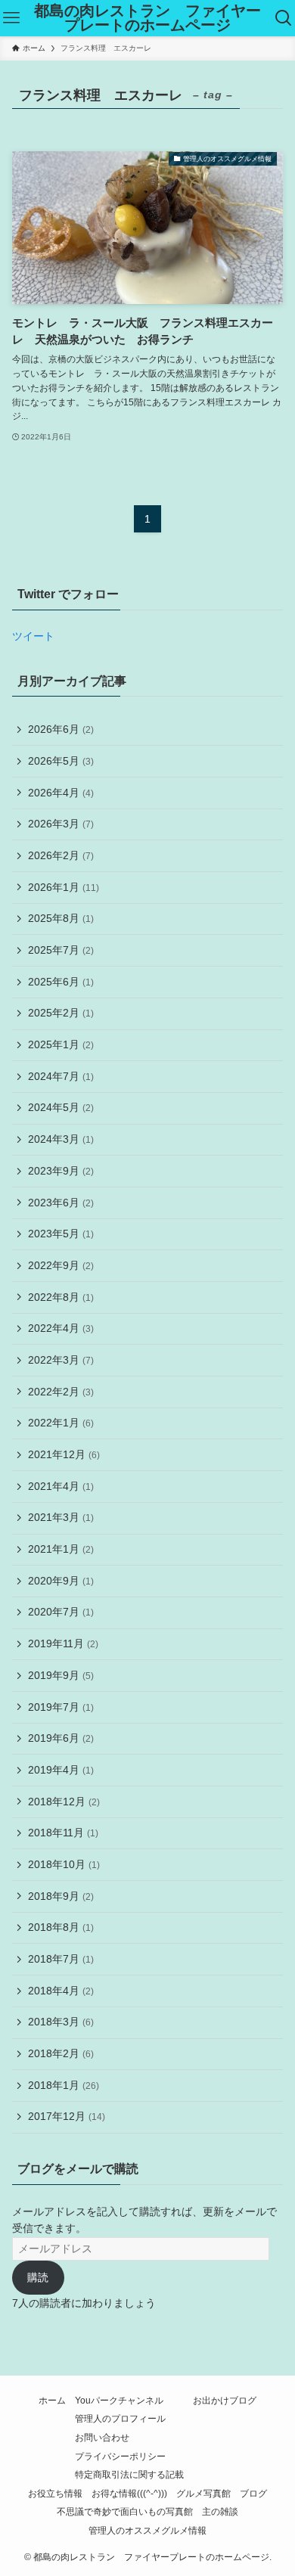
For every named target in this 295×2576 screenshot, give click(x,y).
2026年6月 (61, 729)
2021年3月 (61, 1517)
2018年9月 (61, 1896)
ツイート (33, 636)
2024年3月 (61, 1139)
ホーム (52, 2400)
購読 (38, 2277)
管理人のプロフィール (120, 2418)
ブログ (253, 2493)
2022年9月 (61, 1265)
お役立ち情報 (55, 2493)
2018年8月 (61, 1927)
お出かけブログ (225, 2400)
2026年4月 (61, 793)
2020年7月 (61, 1612)
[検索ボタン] (284, 18)
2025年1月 (61, 1044)
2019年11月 (63, 1643)
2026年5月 (61, 761)
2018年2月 (61, 2053)
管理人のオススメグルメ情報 (147, 2530)
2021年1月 (61, 1549)
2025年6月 (61, 982)
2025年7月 (61, 950)
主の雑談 (220, 2511)
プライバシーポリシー (120, 2456)
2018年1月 (64, 2085)
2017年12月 (67, 2116)
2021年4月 (61, 1486)
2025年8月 (61, 918)
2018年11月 (63, 1833)
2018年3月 (61, 2022)
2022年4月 (61, 1328)
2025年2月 (61, 1013)
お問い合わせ (102, 2437)
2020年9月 (61, 1581)
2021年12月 (64, 1454)
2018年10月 (64, 1864)
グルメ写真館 (203, 2493)
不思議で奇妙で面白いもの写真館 (125, 2511)
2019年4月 (61, 1770)
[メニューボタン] (11, 18)
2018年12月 (64, 1802)
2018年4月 (61, 1991)
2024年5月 (61, 1107)
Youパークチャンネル (119, 2400)
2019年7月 (61, 1707)
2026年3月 (61, 824)
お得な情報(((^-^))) (129, 2493)
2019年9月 (61, 1675)
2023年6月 (61, 1203)
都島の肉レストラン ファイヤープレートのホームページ (147, 19)
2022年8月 (61, 1297)
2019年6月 (61, 1738)
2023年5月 (61, 1234)
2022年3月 (61, 1360)
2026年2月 (61, 855)
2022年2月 (61, 1392)
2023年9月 (61, 1171)
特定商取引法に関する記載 (129, 2474)
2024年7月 (61, 1076)
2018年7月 (61, 1959)
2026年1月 (64, 887)
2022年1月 (61, 1423)
